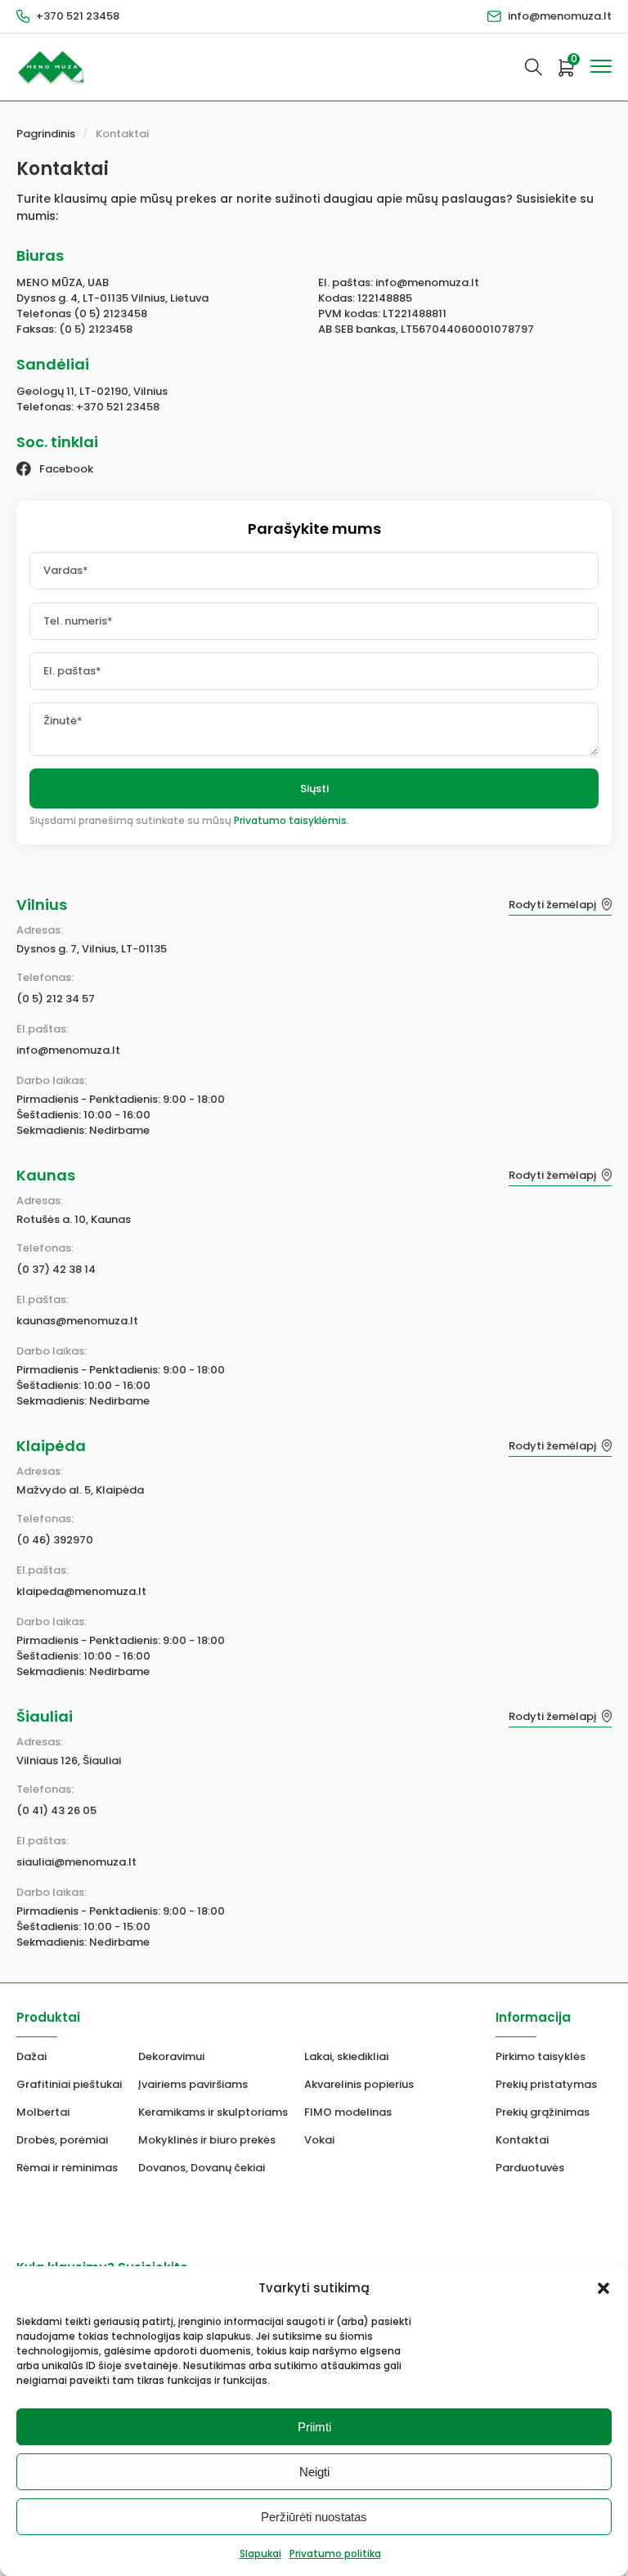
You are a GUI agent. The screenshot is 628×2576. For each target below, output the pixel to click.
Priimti (314, 2427)
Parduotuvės (530, 2168)
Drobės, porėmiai (62, 2140)
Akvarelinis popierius (359, 2084)
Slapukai (260, 2554)
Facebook (66, 469)
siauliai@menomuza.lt (76, 1862)
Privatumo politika (335, 2554)
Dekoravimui (171, 2056)
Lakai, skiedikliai (346, 2056)
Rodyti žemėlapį (552, 905)
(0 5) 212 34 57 (56, 999)
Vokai (319, 2140)
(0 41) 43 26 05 (56, 1810)
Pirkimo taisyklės (541, 2056)
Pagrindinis (46, 134)
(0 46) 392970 (55, 1540)
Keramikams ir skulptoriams (213, 2112)
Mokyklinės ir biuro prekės (207, 2140)
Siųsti (314, 788)
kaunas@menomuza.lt (77, 1321)
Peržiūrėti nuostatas (314, 2517)
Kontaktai (122, 134)
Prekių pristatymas (546, 2084)
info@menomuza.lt (560, 16)
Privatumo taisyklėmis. (292, 820)
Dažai (31, 2056)
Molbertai (43, 2112)
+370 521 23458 (78, 16)
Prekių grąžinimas (543, 2112)
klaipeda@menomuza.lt (81, 1591)
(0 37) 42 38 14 (56, 1269)
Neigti (314, 2472)
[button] (603, 2288)
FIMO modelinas (348, 2112)
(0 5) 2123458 (110, 314)
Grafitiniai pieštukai (69, 2084)
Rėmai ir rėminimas (67, 2168)
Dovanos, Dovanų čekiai (202, 2168)
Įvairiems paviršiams (193, 2084)
